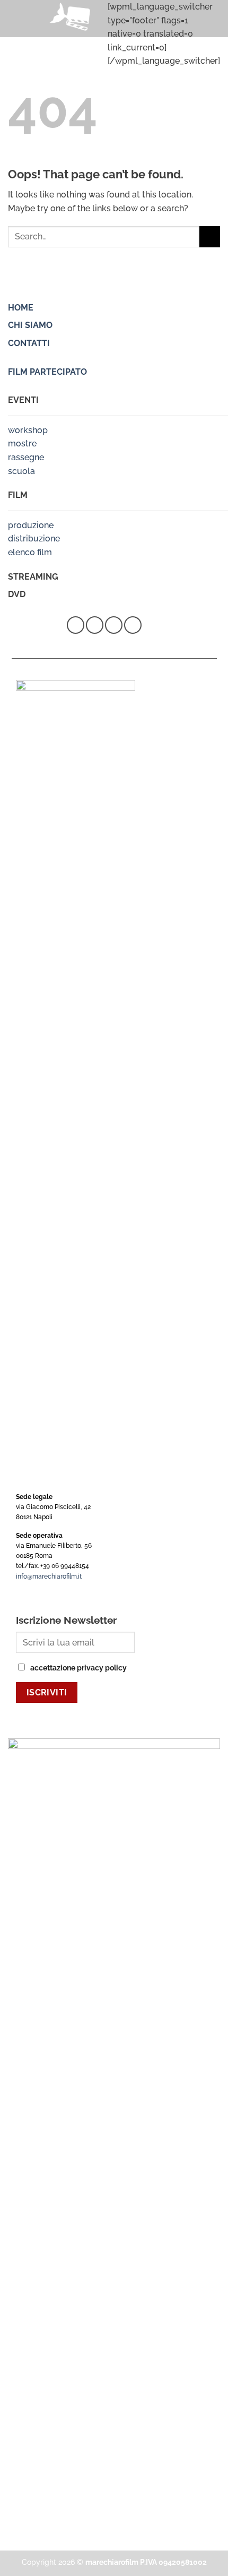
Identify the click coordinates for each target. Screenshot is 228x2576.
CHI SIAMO (30, 325)
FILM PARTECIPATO (47, 372)
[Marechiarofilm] (72, 19)
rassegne (26, 457)
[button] (14, 18)
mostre (22, 443)
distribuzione (34, 539)
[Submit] (210, 236)
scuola (21, 471)
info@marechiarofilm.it (49, 1576)
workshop (28, 430)
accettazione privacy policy (78, 1668)
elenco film (30, 552)
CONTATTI (29, 343)
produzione (31, 525)
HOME (21, 308)
